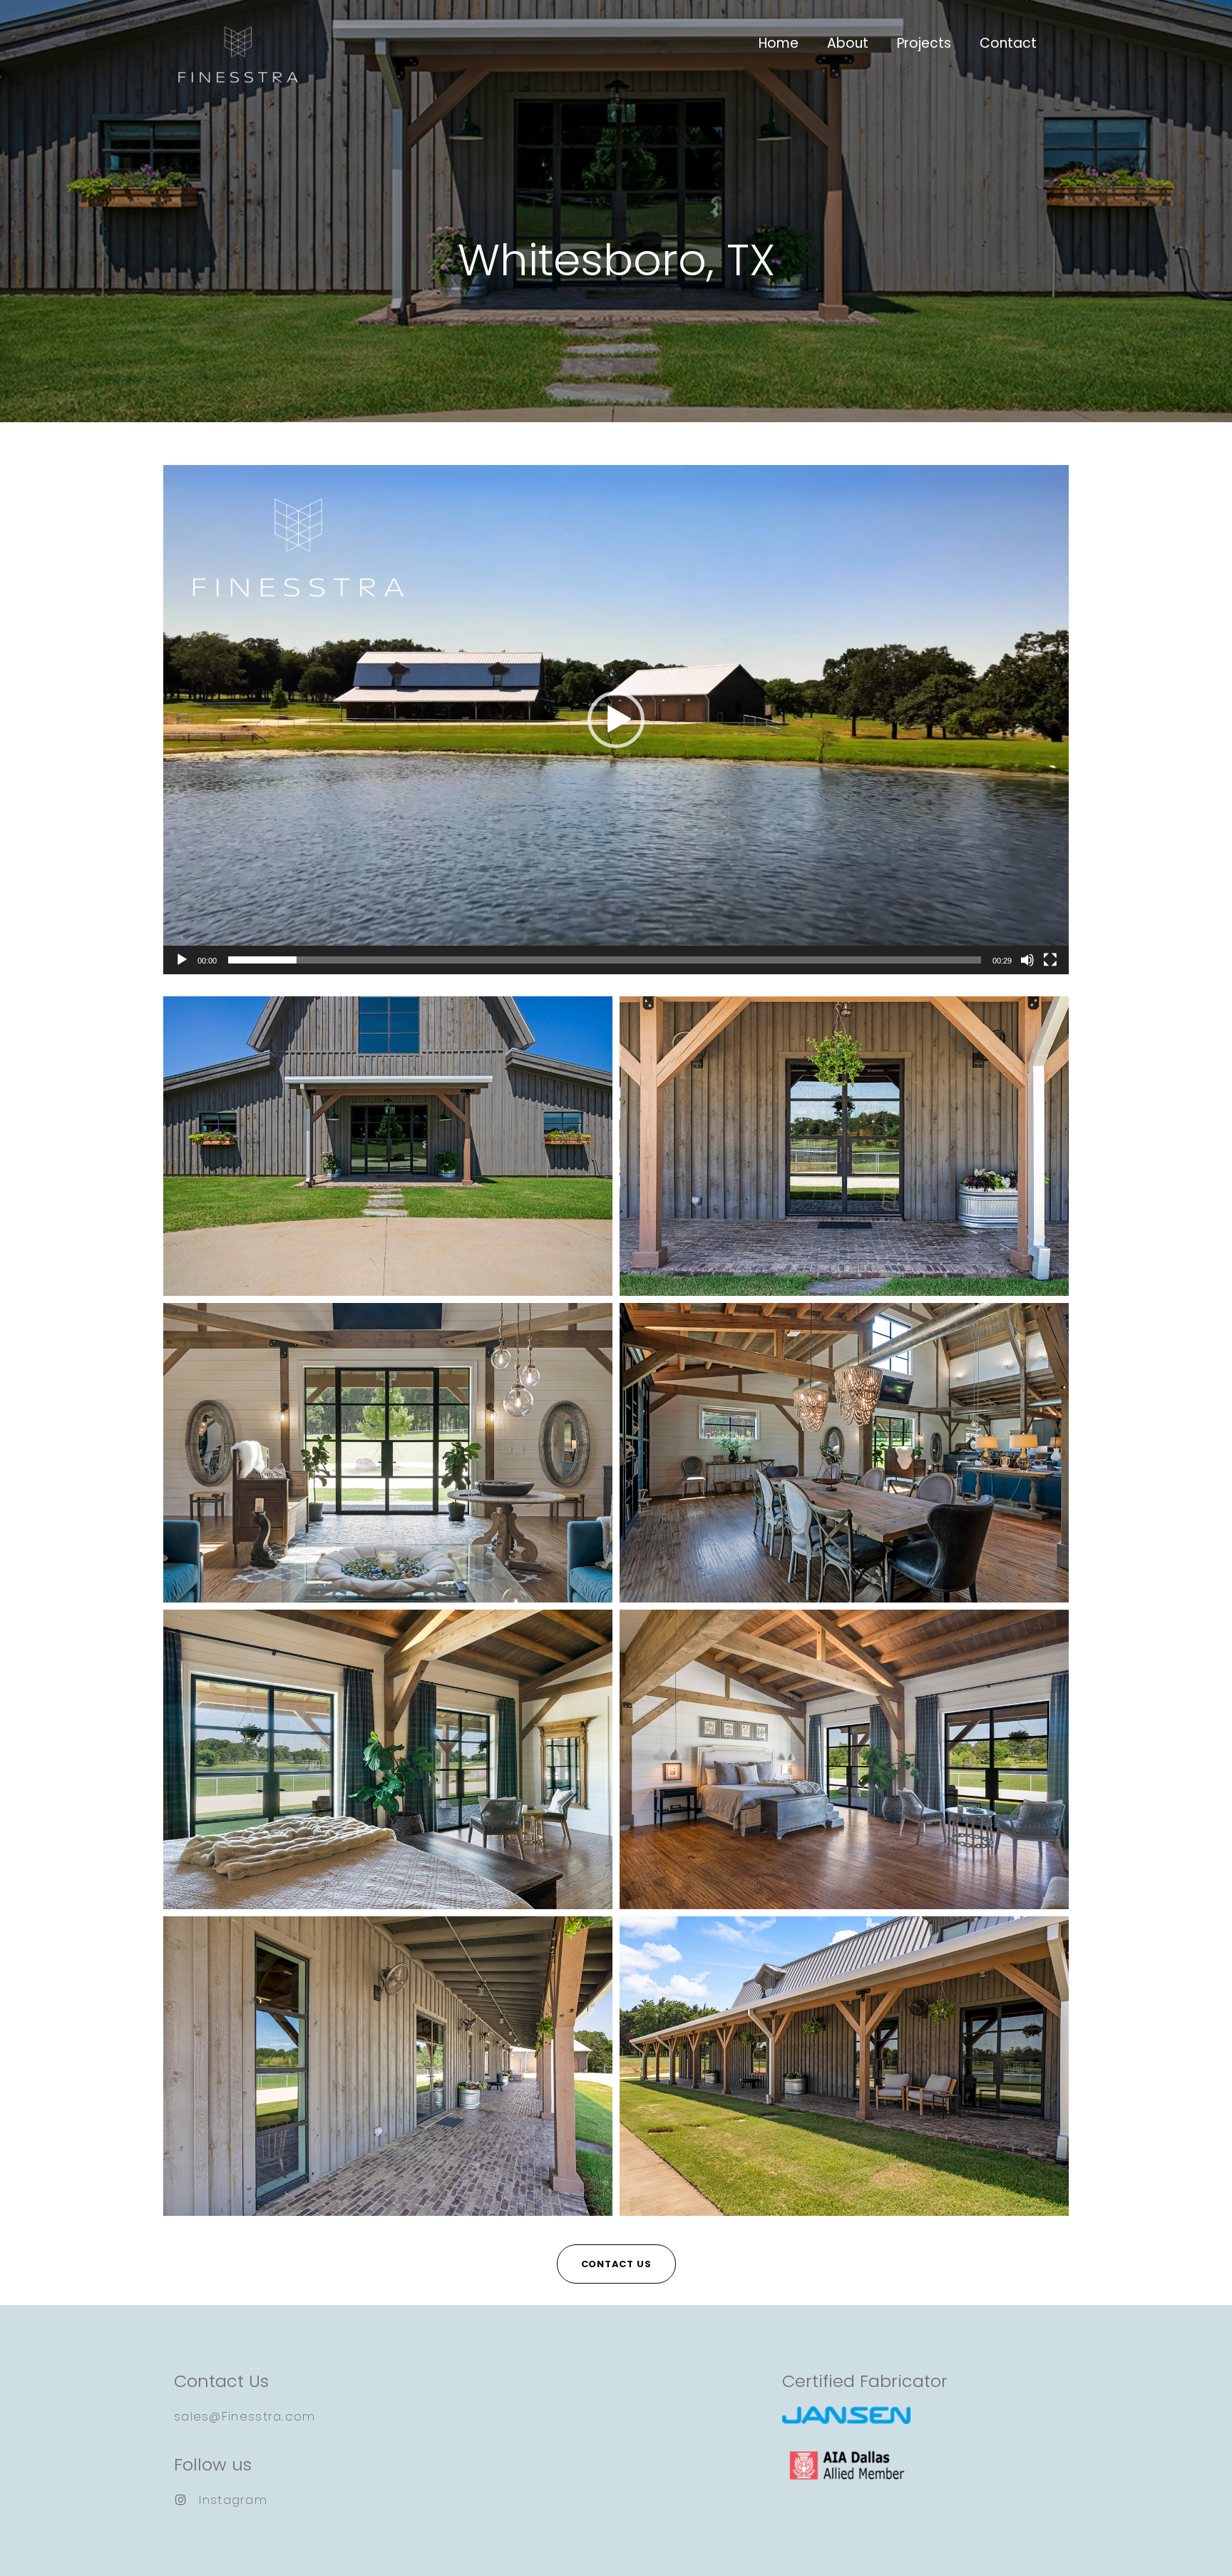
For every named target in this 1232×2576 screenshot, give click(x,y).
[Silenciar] (1027, 960)
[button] (616, 720)
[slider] (605, 960)
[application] (616, 720)
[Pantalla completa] (1050, 960)
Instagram (233, 2500)
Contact (1008, 43)
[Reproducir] (182, 960)
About (848, 43)
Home (779, 43)
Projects (924, 43)
